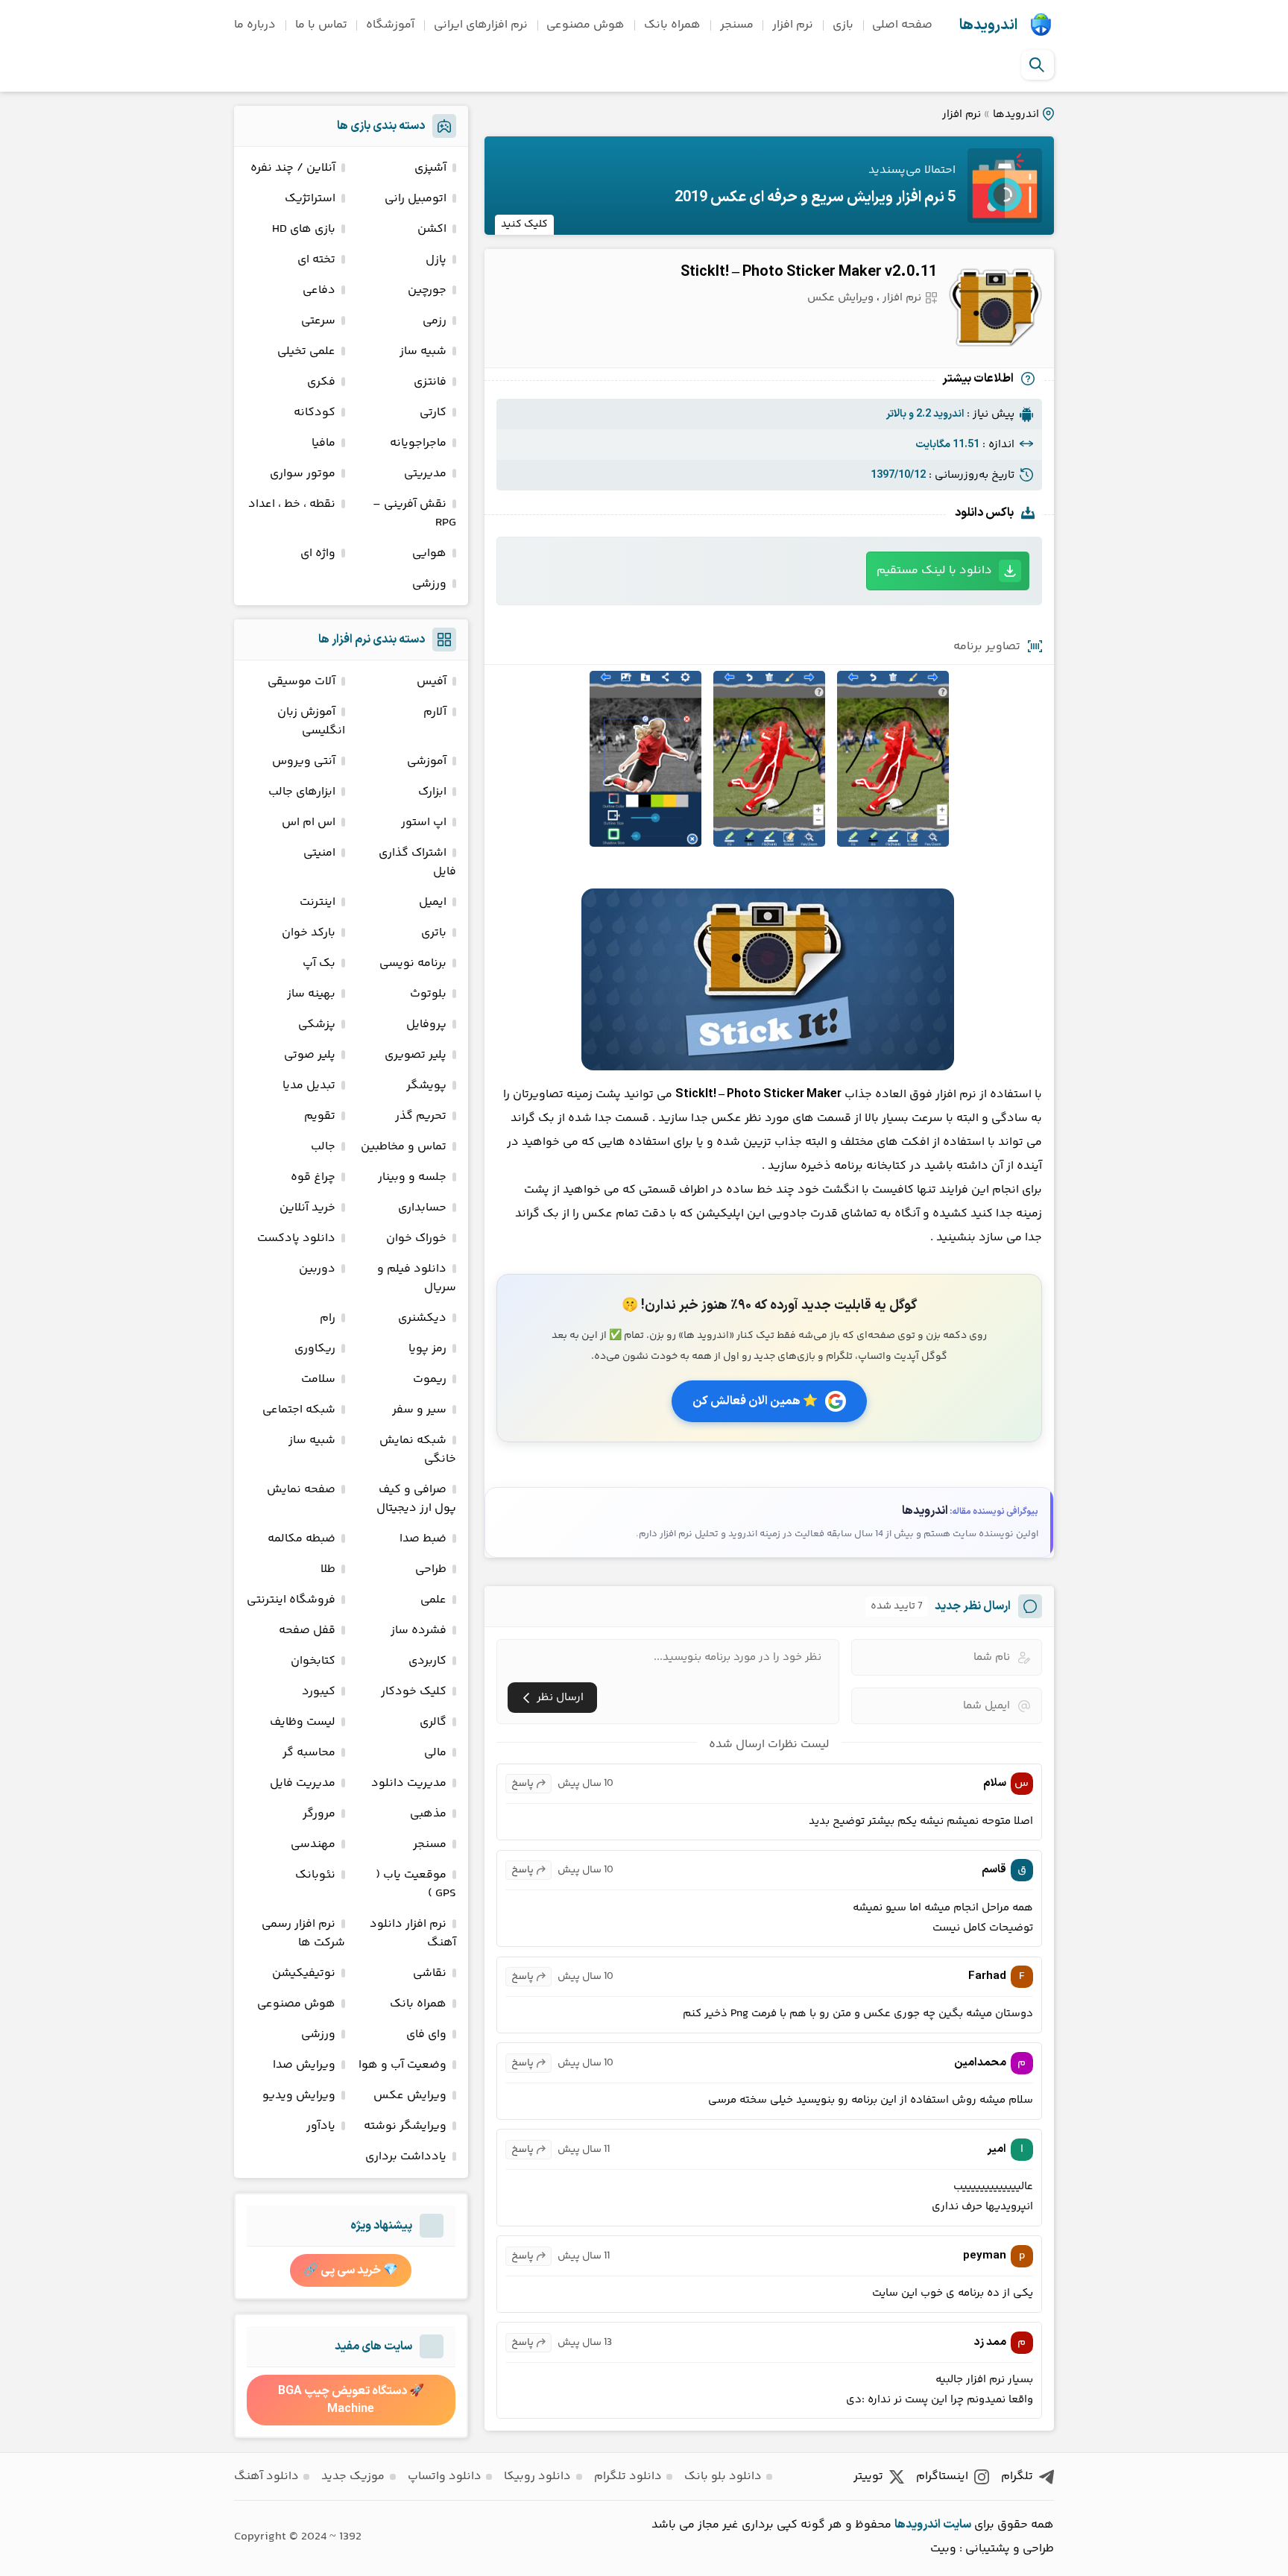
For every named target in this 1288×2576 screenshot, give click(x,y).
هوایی (429, 553)
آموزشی (427, 761)
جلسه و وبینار (412, 1177)
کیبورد (319, 1692)
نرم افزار (793, 25)
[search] (1037, 65)
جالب (323, 1147)
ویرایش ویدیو (299, 2096)
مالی (435, 1753)
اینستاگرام (942, 2476)
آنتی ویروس (304, 761)
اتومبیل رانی (416, 199)
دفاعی (319, 290)
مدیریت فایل (303, 1783)
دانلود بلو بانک (723, 2476)
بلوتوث (428, 994)
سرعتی (318, 321)
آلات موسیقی (302, 682)
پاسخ (523, 1784)
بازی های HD (304, 229)
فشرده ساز (419, 1630)
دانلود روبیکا (537, 2476)
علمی (433, 1600)
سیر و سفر (419, 1410)
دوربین (317, 1269)
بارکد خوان (309, 933)
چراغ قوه (313, 1177)
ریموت (430, 1379)
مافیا (323, 443)
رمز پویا (427, 1349)
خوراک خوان (416, 1238)
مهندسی (313, 1844)
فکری (321, 382)
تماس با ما (321, 25)
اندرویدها (988, 25)
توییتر (868, 2476)
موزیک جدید (353, 2476)
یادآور (321, 2126)
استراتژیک (310, 199)
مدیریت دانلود (409, 1783)
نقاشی (430, 1973)
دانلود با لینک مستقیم (934, 571)
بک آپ (319, 963)
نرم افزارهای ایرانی (481, 25)
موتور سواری (303, 474)
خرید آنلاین (307, 1208)
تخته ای (316, 260)
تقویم (320, 1116)
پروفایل (426, 1025)
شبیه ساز (423, 351)
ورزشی (429, 584)
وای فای (426, 2034)
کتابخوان (313, 1661)
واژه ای (318, 553)
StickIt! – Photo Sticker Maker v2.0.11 (809, 272)
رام (328, 1318)
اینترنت (318, 902)
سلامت (318, 1379)
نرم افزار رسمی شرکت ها (303, 1933)
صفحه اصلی (902, 25)
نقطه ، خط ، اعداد (292, 504)
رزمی (435, 321)
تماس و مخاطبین (404, 1147)
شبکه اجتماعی (299, 1410)
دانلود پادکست (296, 1238)
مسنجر (737, 25)
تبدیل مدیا (309, 1086)
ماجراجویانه (418, 443)
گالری (433, 1722)
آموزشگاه (390, 25)
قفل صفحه (307, 1630)
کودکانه (315, 413)
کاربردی (427, 1661)
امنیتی (319, 853)
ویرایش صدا (304, 2065)
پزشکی (317, 1025)
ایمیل (433, 902)
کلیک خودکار (414, 1692)
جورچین (427, 290)
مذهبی (428, 1814)
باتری (434, 933)
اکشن (432, 229)
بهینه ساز (311, 994)
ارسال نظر (560, 1698)
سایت (957, 2525)
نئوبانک (315, 1875)
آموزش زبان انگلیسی (311, 722)
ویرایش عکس (840, 298)
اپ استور (424, 823)
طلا (328, 1569)
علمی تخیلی (306, 351)
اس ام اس (309, 823)
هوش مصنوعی (585, 25)
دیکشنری (422, 1318)
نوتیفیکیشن (304, 1973)
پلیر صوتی (310, 1055)
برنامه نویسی (413, 963)
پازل (436, 260)
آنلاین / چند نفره (293, 168)
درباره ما (255, 25)
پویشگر (426, 1086)
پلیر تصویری (416, 1055)
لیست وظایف (303, 1722)
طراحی (431, 1569)
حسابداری (422, 1208)
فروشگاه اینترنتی (291, 1600)
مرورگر (319, 1814)
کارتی (433, 413)
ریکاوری (315, 1349)
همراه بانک (672, 25)
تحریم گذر (421, 1116)
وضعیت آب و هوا (402, 2065)
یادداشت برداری (406, 2157)
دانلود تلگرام (628, 2476)
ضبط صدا (423, 1539)
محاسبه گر (309, 1753)
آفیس (432, 682)
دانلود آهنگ (266, 2476)
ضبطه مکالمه (302, 1539)
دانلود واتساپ (445, 2476)
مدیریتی (425, 474)
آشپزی (430, 168)
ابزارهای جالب (302, 792)
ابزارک (432, 792)
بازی (843, 25)
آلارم (435, 712)
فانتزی (430, 382)
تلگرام (1017, 2476)
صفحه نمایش (301, 1490)
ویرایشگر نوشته (405, 2126)
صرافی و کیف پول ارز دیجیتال (416, 1499)
